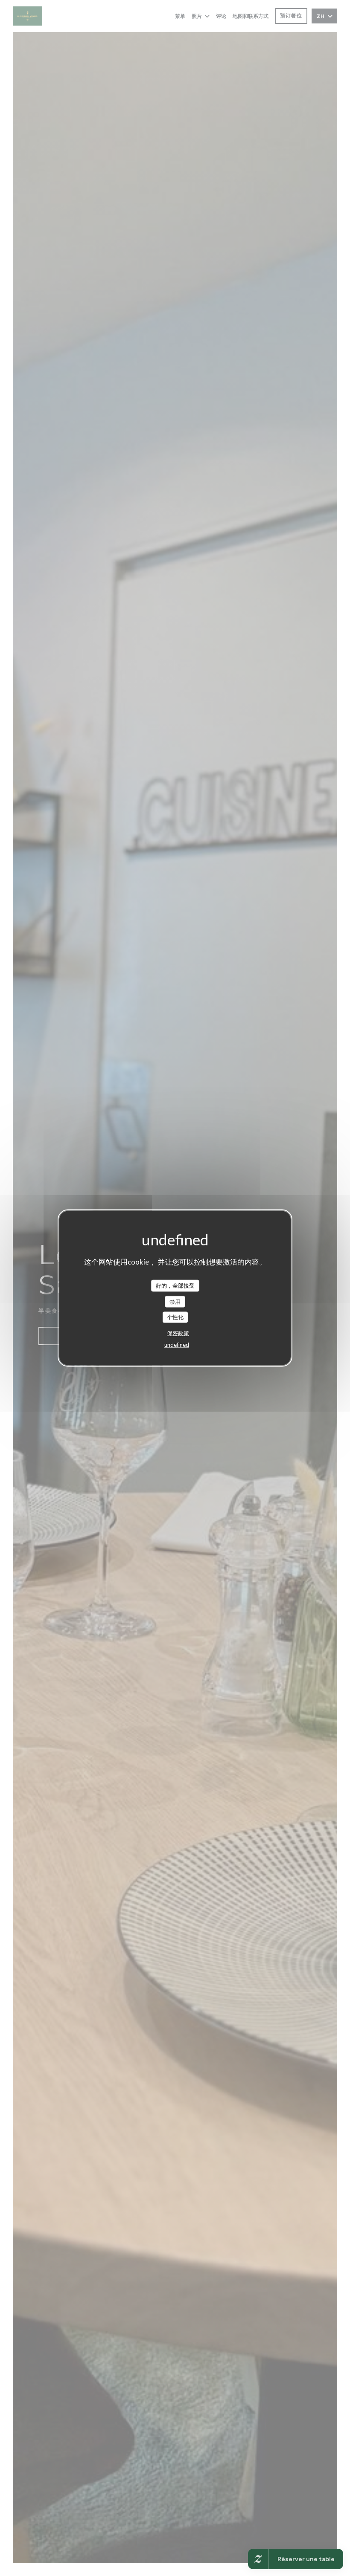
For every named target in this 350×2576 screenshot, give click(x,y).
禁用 (175, 1301)
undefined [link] (177, 1344)
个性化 (175, 1317)
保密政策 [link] (178, 1333)
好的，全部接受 (175, 1285)
